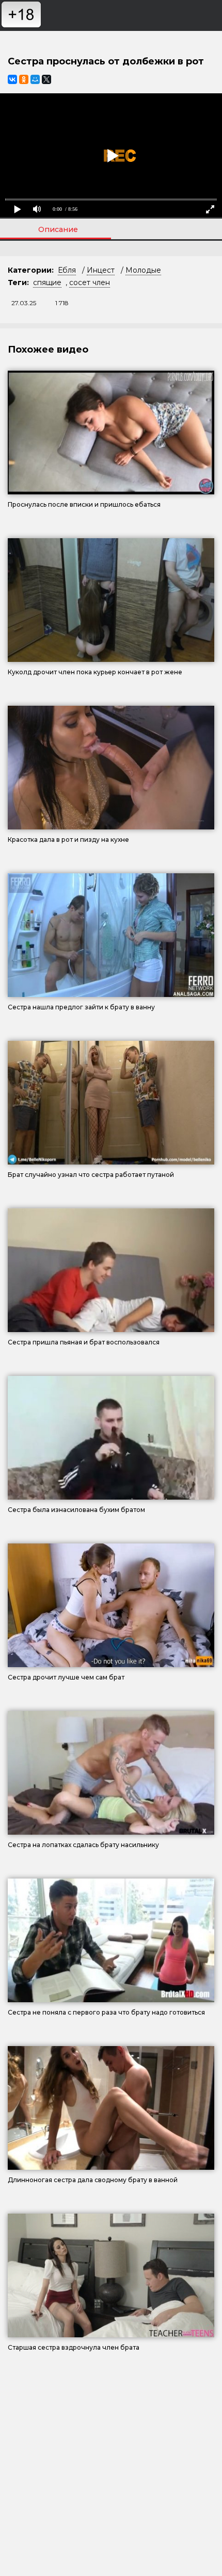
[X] (46, 79)
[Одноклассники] (24, 79)
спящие (47, 282)
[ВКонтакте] (12, 79)
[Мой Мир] (35, 79)
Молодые (143, 270)
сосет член (90, 282)
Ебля (67, 270)
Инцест (101, 270)
